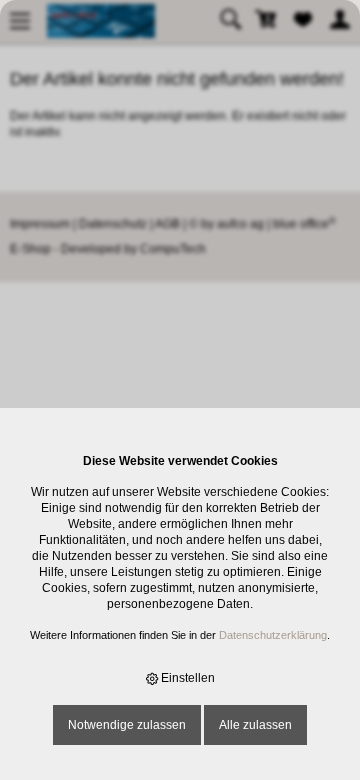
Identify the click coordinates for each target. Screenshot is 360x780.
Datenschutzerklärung (273, 635)
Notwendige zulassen (127, 725)
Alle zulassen (255, 725)
